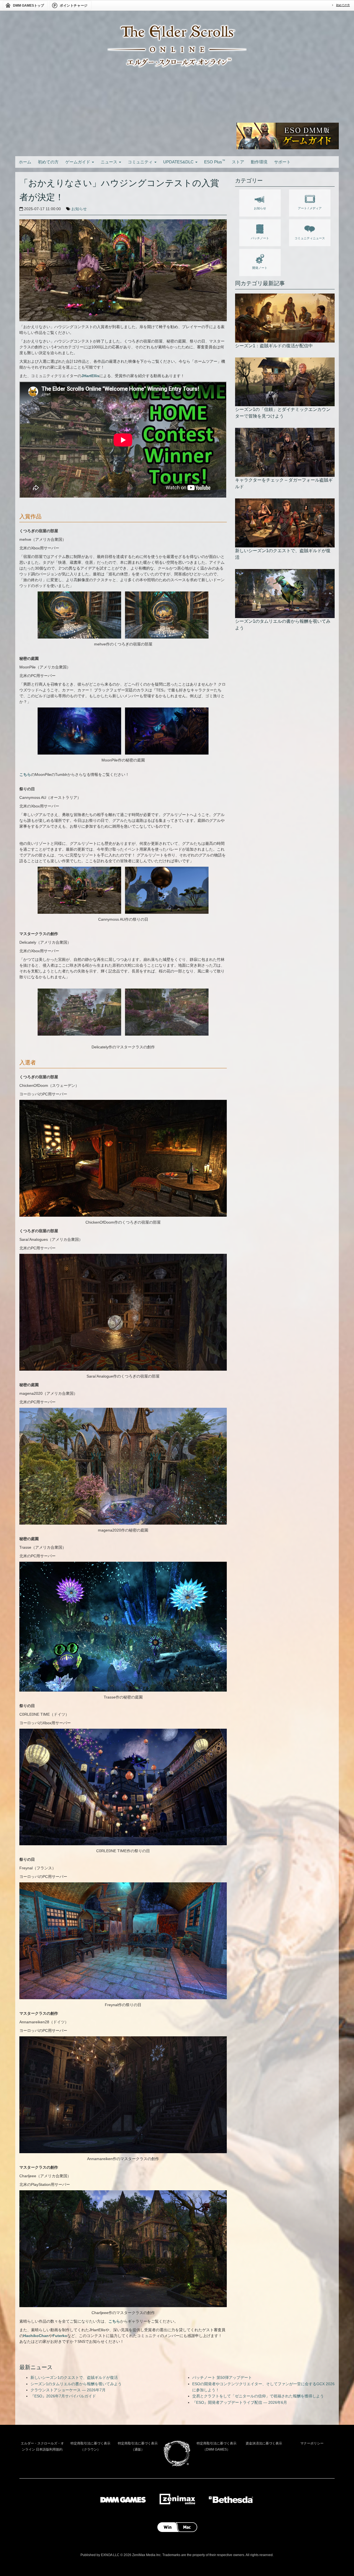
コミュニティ (141, 162)
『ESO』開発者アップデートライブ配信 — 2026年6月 (240, 2402)
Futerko (60, 2336)
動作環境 (259, 162)
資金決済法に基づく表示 (264, 2443)
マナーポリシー (312, 2443)
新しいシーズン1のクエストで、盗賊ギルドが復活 (74, 2377)
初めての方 (343, 5)
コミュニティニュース (310, 238)
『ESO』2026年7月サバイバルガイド (63, 2396)
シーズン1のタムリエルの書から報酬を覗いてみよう (76, 2384)
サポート (282, 162)
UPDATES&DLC (179, 162)
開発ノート (260, 268)
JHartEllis (90, 376)
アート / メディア (310, 208)
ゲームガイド (78, 162)
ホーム (25, 162)
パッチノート (260, 238)
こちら (25, 774)
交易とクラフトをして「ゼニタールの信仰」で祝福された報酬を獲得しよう (258, 2396)
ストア (238, 162)
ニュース (110, 162)
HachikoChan (36, 2336)
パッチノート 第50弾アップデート (222, 2377)
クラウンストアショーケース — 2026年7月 (68, 2390)
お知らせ (79, 209)
